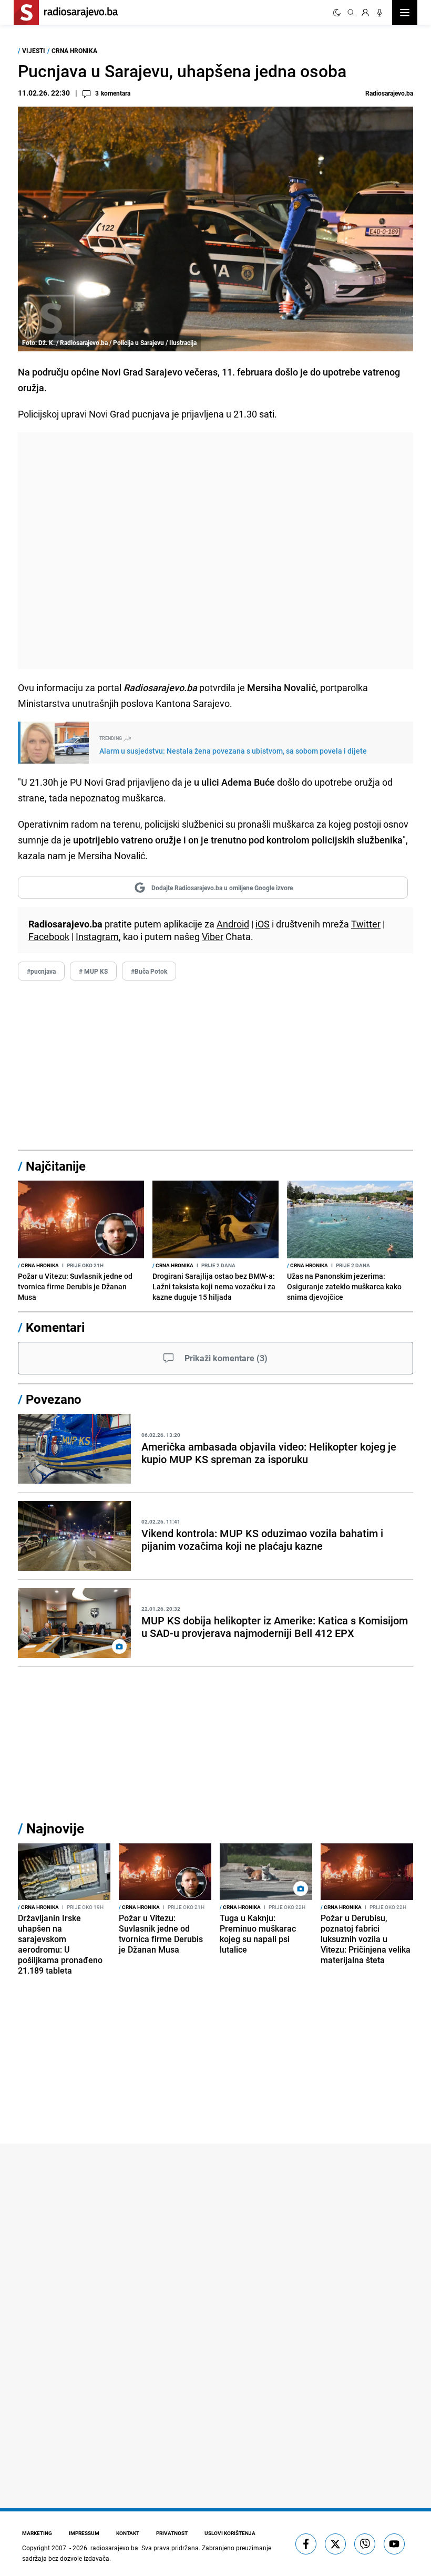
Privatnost (172, 2533)
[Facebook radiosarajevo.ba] (306, 2544)
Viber (213, 936)
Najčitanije (56, 1166)
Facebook (49, 936)
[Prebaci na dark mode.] (337, 13)
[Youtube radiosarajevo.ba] (394, 2544)
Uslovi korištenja (230, 2533)
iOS (263, 924)
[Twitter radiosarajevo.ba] (335, 2544)
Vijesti (34, 50)
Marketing (37, 2533)
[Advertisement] (215, 551)
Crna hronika (74, 50)
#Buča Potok (149, 971)
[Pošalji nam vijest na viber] (365, 2544)
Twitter (366, 924)
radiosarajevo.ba (114, 2548)
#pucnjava (41, 971)
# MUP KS (93, 971)
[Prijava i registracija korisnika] (365, 13)
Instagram (97, 936)
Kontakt (128, 2533)
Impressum (84, 2533)
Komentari (55, 1327)
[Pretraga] (351, 13)
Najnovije (55, 1828)
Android (233, 924)
